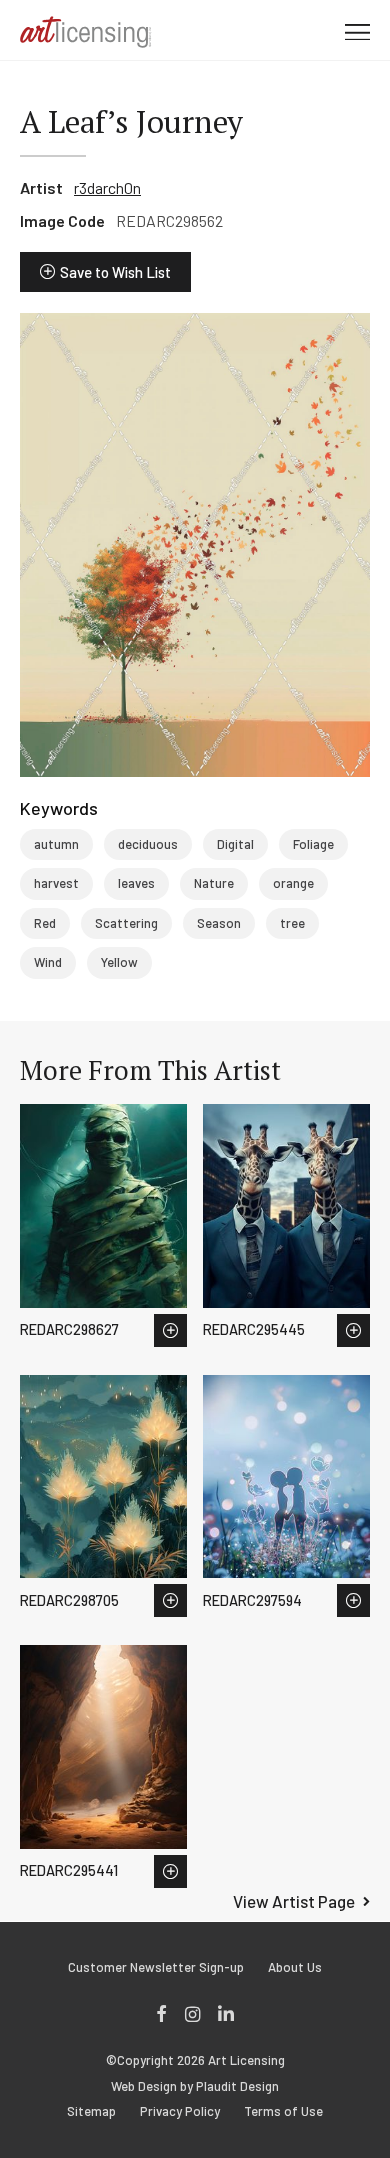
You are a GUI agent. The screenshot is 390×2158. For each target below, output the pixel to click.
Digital (235, 844)
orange (293, 883)
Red (45, 923)
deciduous (148, 844)
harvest (56, 883)
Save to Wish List (115, 272)
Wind (48, 962)
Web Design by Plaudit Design (195, 2086)
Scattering (126, 923)
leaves (136, 883)
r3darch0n (107, 187)
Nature (214, 883)
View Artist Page (294, 1901)
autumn (56, 844)
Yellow (119, 962)
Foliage (313, 844)
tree (292, 923)
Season (219, 923)
